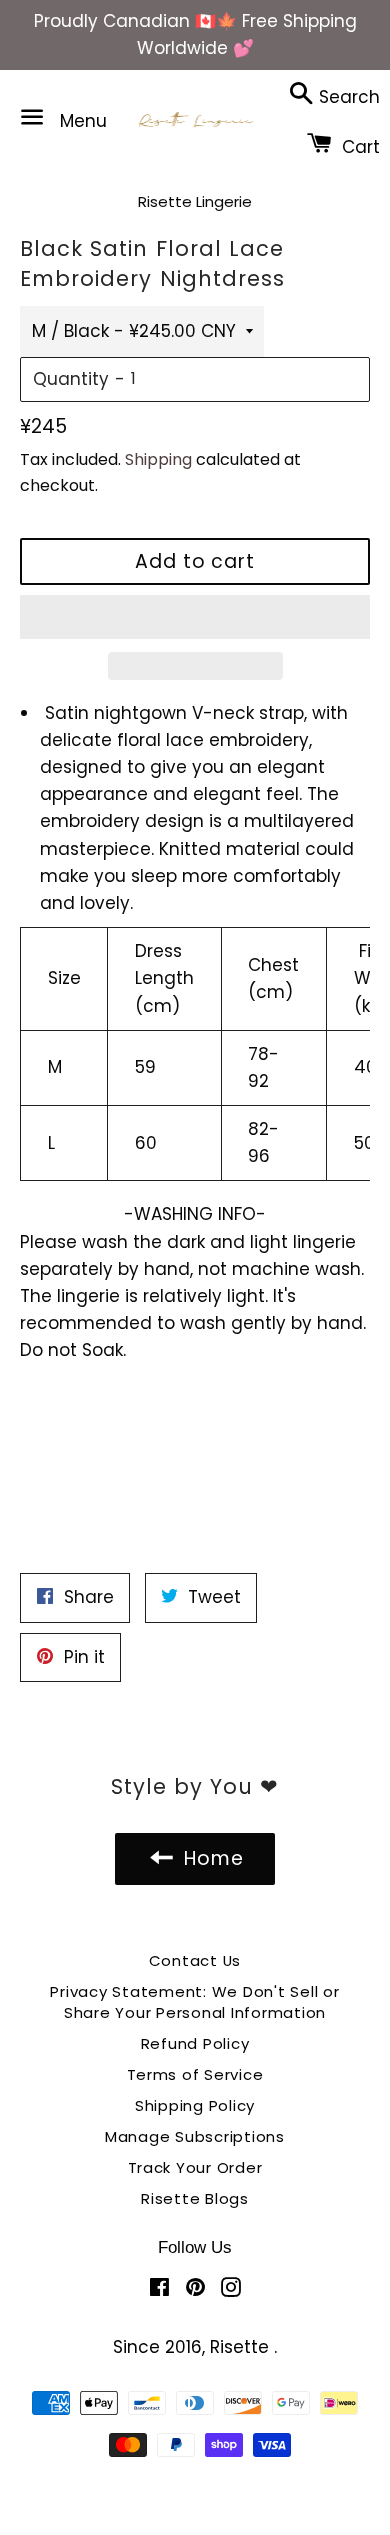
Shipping (158, 459)
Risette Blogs (195, 2198)
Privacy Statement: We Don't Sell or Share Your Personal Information (194, 2002)
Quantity (71, 379)
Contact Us (195, 1960)
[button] (195, 617)
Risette (242, 2347)
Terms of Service (195, 2074)
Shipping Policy (195, 2105)
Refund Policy (195, 2043)
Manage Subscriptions (195, 2136)
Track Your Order (195, 2167)
